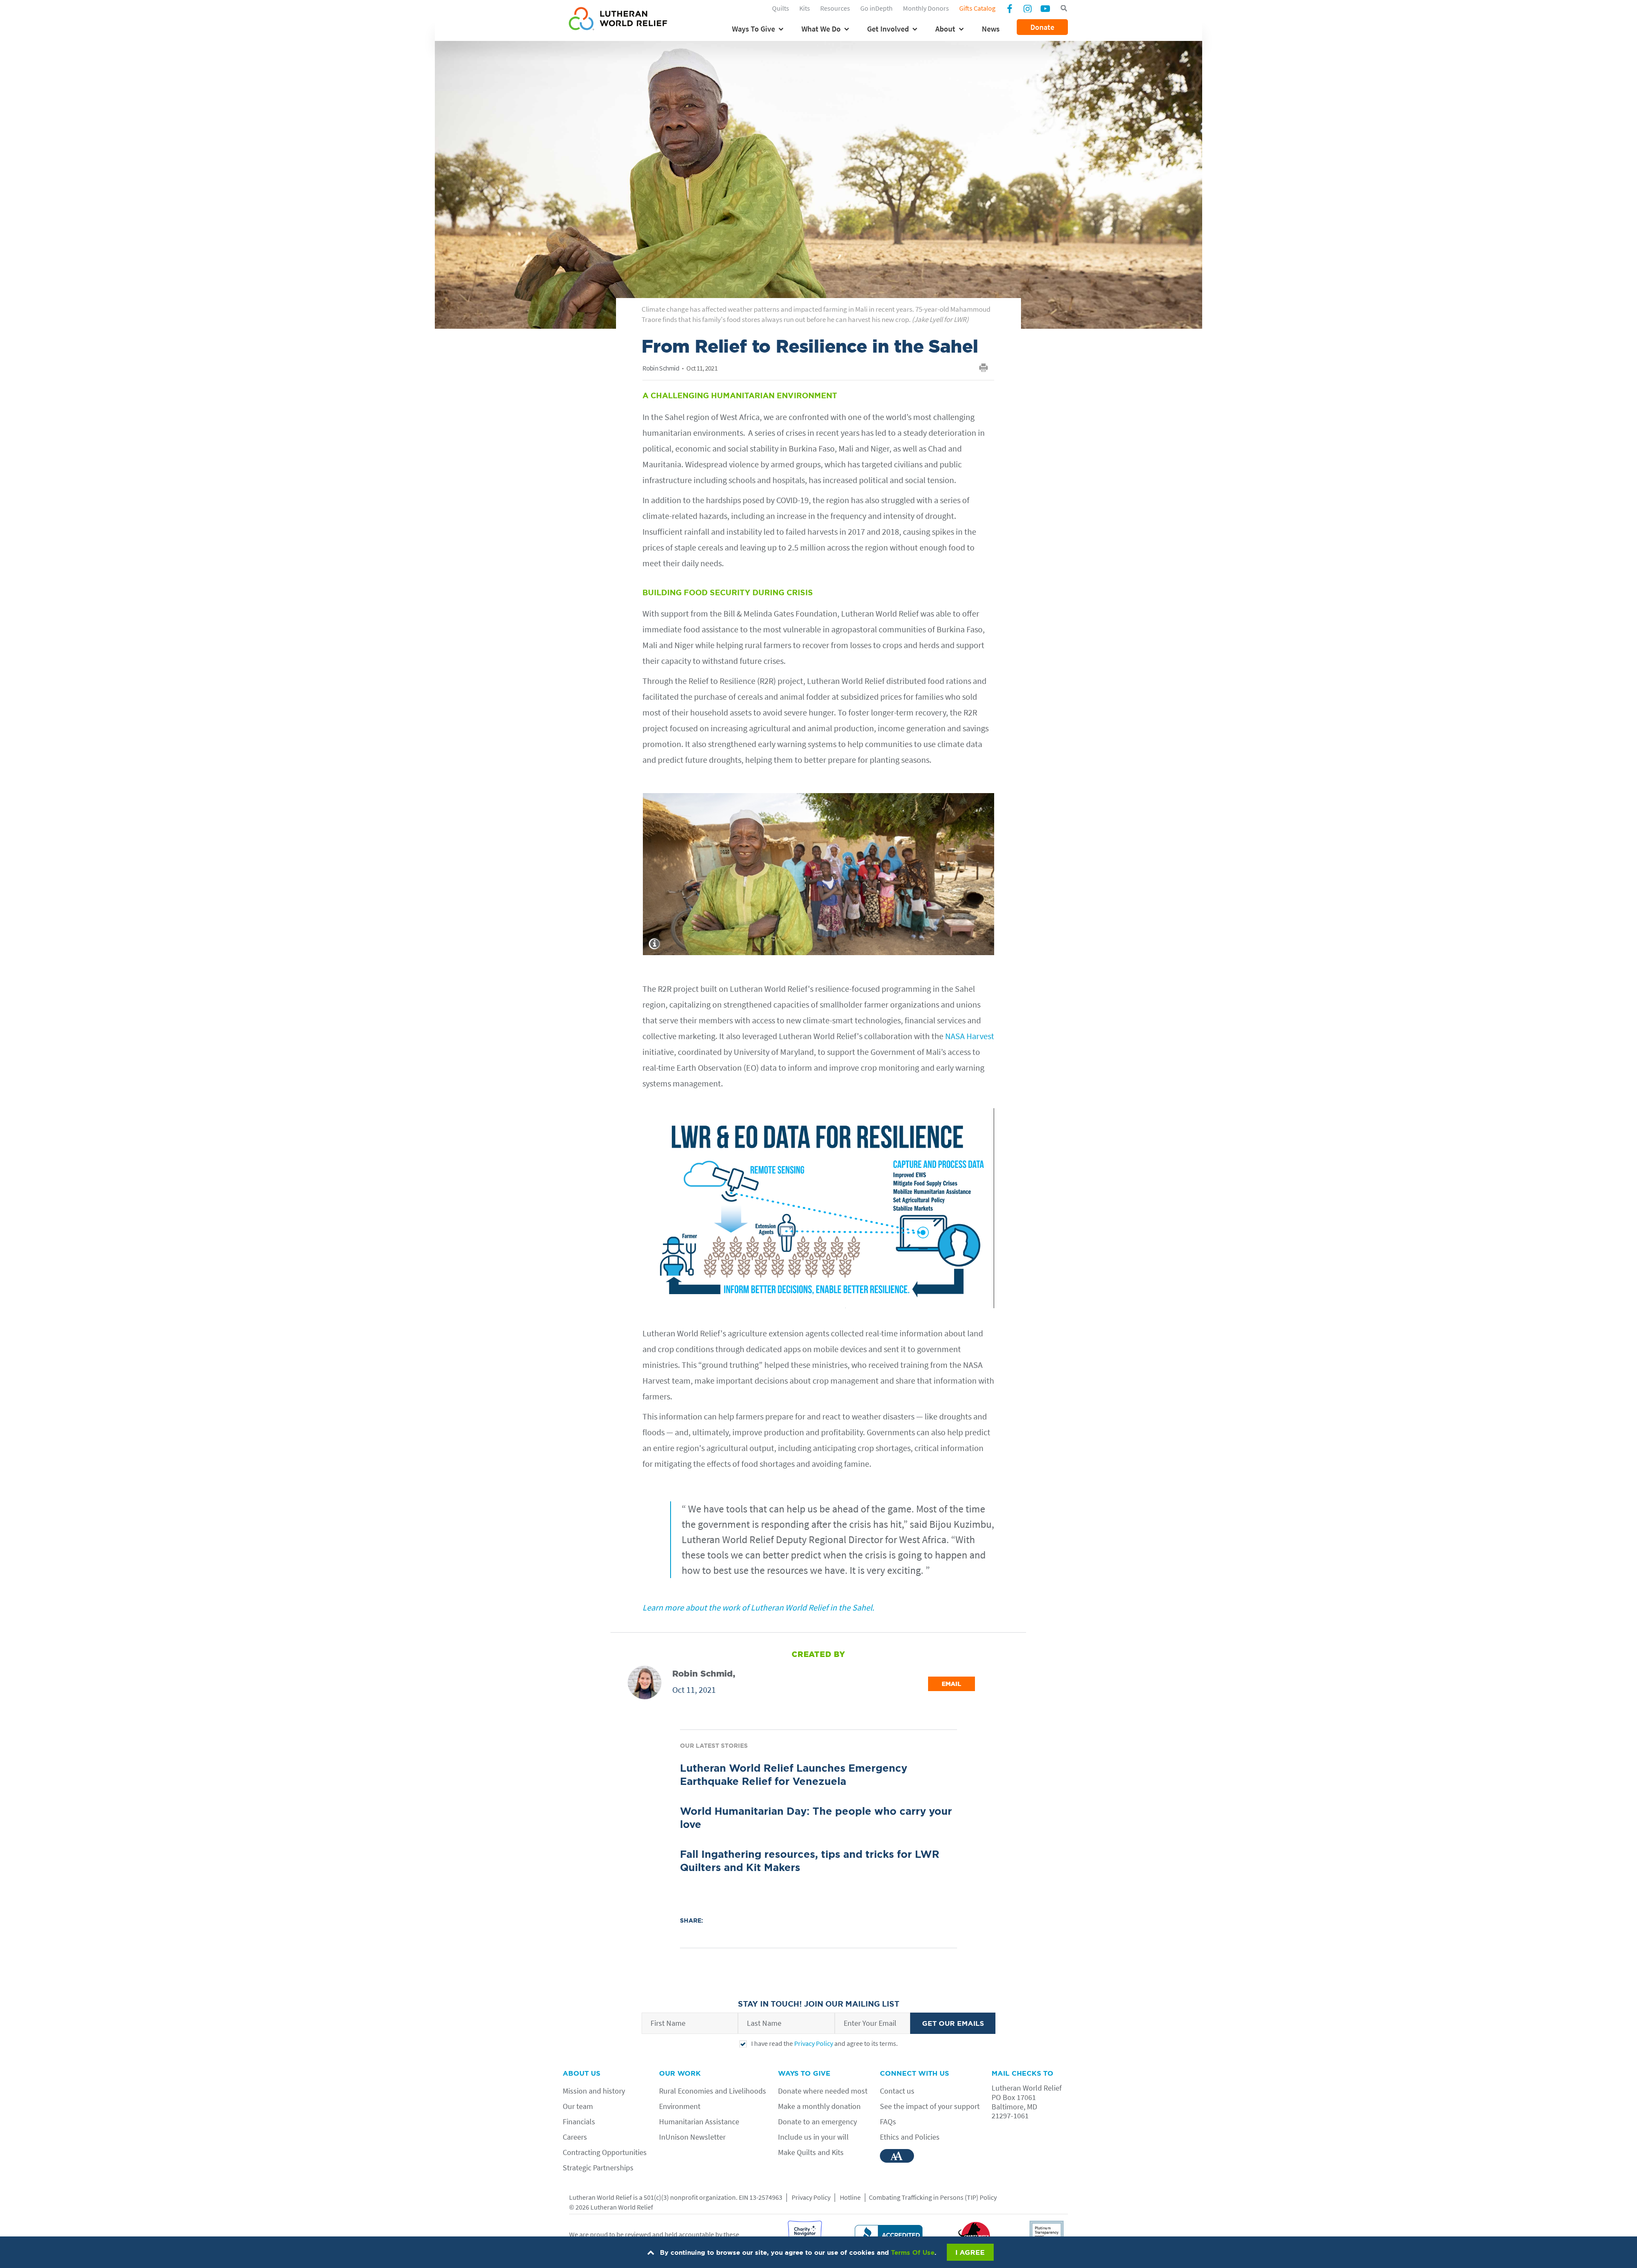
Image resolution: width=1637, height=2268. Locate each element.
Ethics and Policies (910, 2137)
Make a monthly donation (819, 2106)
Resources (835, 8)
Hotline (850, 2197)
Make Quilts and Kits (811, 2152)
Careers (575, 2137)
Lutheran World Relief (600, 2197)
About (945, 29)
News (991, 29)
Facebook (1009, 9)
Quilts (781, 8)
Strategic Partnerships (598, 2168)
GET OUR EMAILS (953, 2023)
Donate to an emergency (817, 2122)
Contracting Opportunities (605, 2152)
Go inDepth (876, 8)
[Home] (618, 20)
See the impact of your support (930, 2106)
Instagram (1027, 8)
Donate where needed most (823, 2091)
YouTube (1045, 8)
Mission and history (594, 2091)
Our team (578, 2106)
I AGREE (970, 2252)
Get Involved (888, 29)
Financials (579, 2122)
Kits (805, 8)
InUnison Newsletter (692, 2137)
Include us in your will (813, 2137)
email (952, 1684)
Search (1064, 9)
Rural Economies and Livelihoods (713, 2091)
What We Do (821, 29)
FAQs (888, 2122)
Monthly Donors (926, 8)
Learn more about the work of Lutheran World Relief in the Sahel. (758, 1607)
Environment (680, 2106)
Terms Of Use (913, 2252)
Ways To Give (753, 29)
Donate (1042, 27)
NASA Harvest (970, 1036)
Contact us (897, 2091)
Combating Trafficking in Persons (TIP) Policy (933, 2197)
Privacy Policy (814, 2043)
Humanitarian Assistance (699, 2122)
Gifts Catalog (977, 8)
